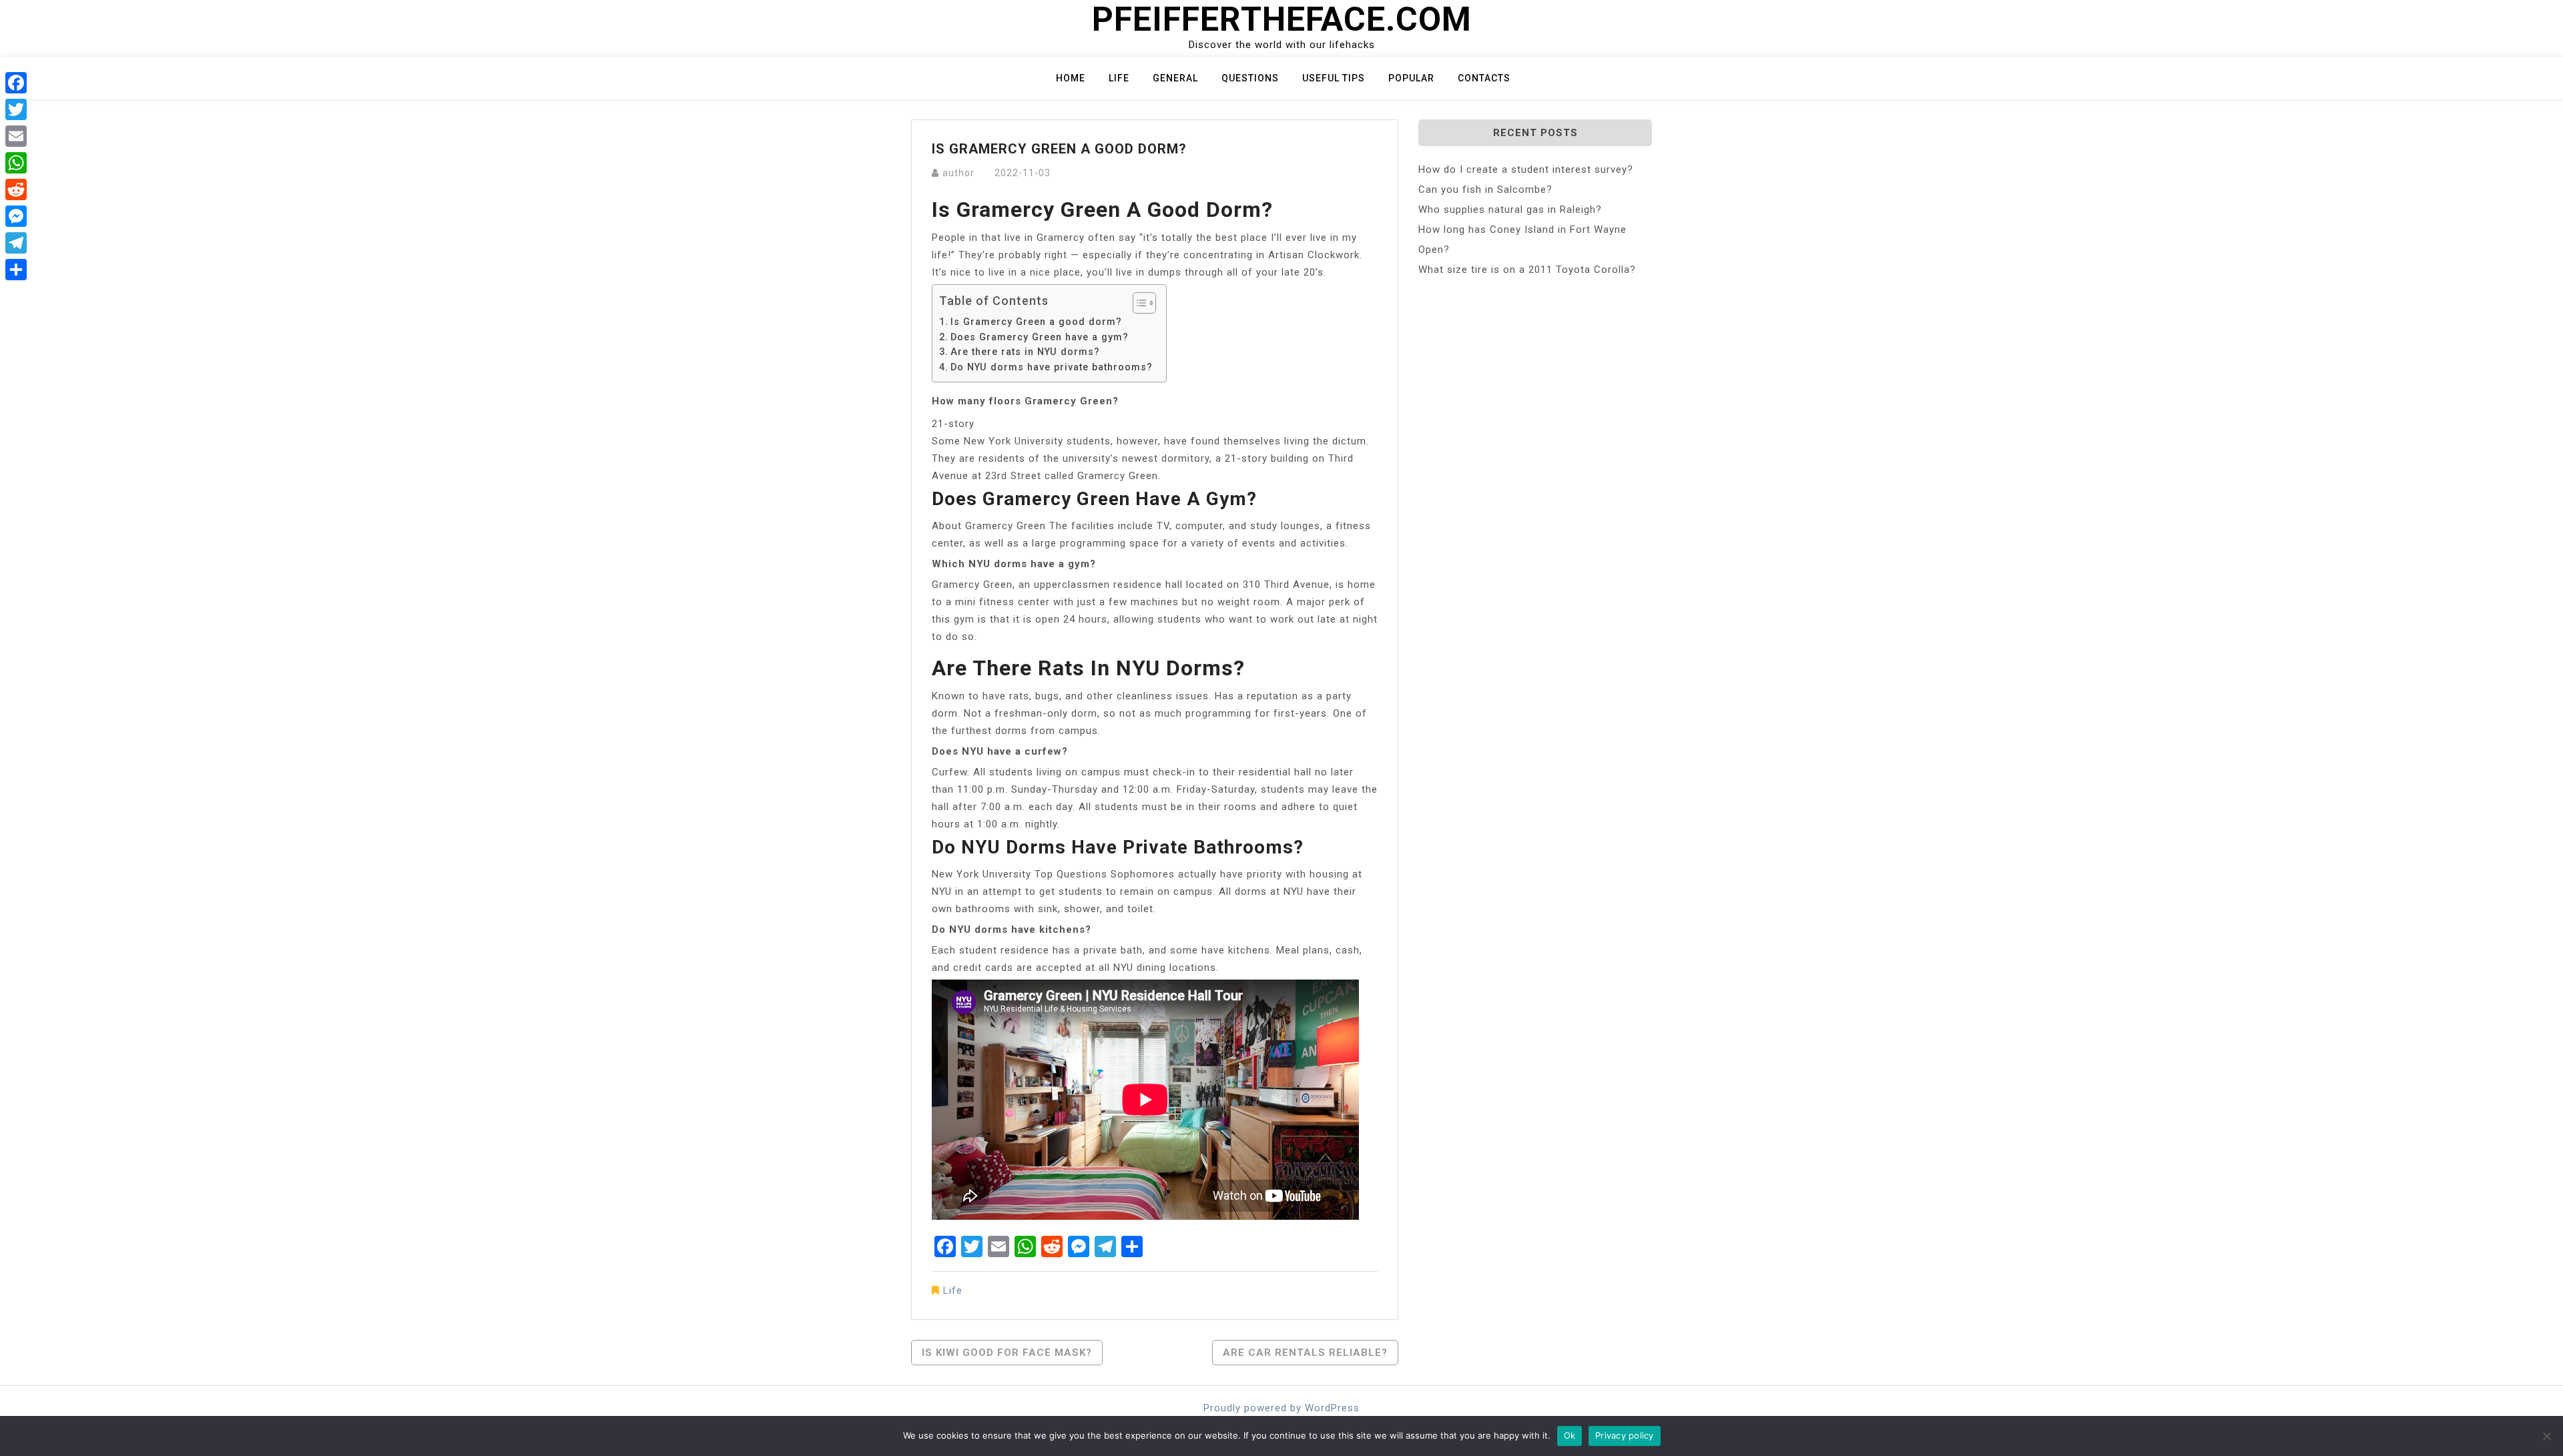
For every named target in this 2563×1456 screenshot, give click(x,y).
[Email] (16, 136)
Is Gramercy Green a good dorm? (1036, 322)
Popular (1411, 78)
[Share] (16, 270)
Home (1071, 78)
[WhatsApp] (16, 163)
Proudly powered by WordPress (1281, 1408)
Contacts (1484, 78)
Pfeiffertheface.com (1282, 19)
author (958, 173)
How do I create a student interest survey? (1526, 169)
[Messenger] (16, 216)
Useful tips (1334, 78)
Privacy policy (1625, 1435)
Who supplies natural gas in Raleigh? (1510, 210)
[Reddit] (16, 190)
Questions (1250, 78)
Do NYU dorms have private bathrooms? (1052, 367)
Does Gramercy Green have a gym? (1040, 337)
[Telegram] (16, 243)
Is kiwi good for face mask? (1007, 1353)
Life (1119, 78)
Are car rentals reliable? (1305, 1353)
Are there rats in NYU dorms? (1025, 352)
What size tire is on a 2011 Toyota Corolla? (1527, 270)
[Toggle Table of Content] (1138, 303)
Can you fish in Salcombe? (1485, 190)
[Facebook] (16, 83)
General (1175, 78)
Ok (1570, 1435)
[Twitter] (16, 109)
